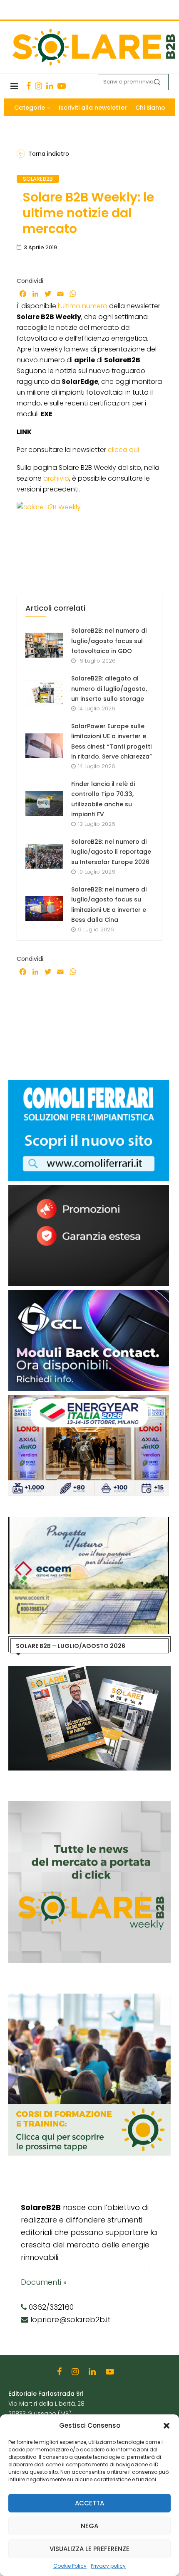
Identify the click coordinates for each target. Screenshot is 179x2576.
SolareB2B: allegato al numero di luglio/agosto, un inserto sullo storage (109, 689)
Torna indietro (49, 154)
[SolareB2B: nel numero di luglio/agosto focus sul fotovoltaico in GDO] (44, 645)
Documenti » (44, 2282)
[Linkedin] (50, 86)
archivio (56, 478)
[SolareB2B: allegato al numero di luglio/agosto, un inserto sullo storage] (44, 693)
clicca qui (123, 450)
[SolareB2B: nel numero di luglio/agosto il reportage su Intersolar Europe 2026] (44, 856)
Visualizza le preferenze (89, 2549)
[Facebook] (29, 86)
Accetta (89, 2503)
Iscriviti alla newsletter (93, 108)
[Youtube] (62, 86)
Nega (89, 2526)
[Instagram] (39, 86)
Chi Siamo (150, 108)
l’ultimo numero (83, 306)
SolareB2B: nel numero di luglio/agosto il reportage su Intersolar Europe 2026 (111, 852)
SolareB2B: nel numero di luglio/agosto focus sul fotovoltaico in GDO (109, 641)
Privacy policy (108, 2566)
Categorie (30, 108)
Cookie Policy (70, 2566)
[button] (167, 2426)
